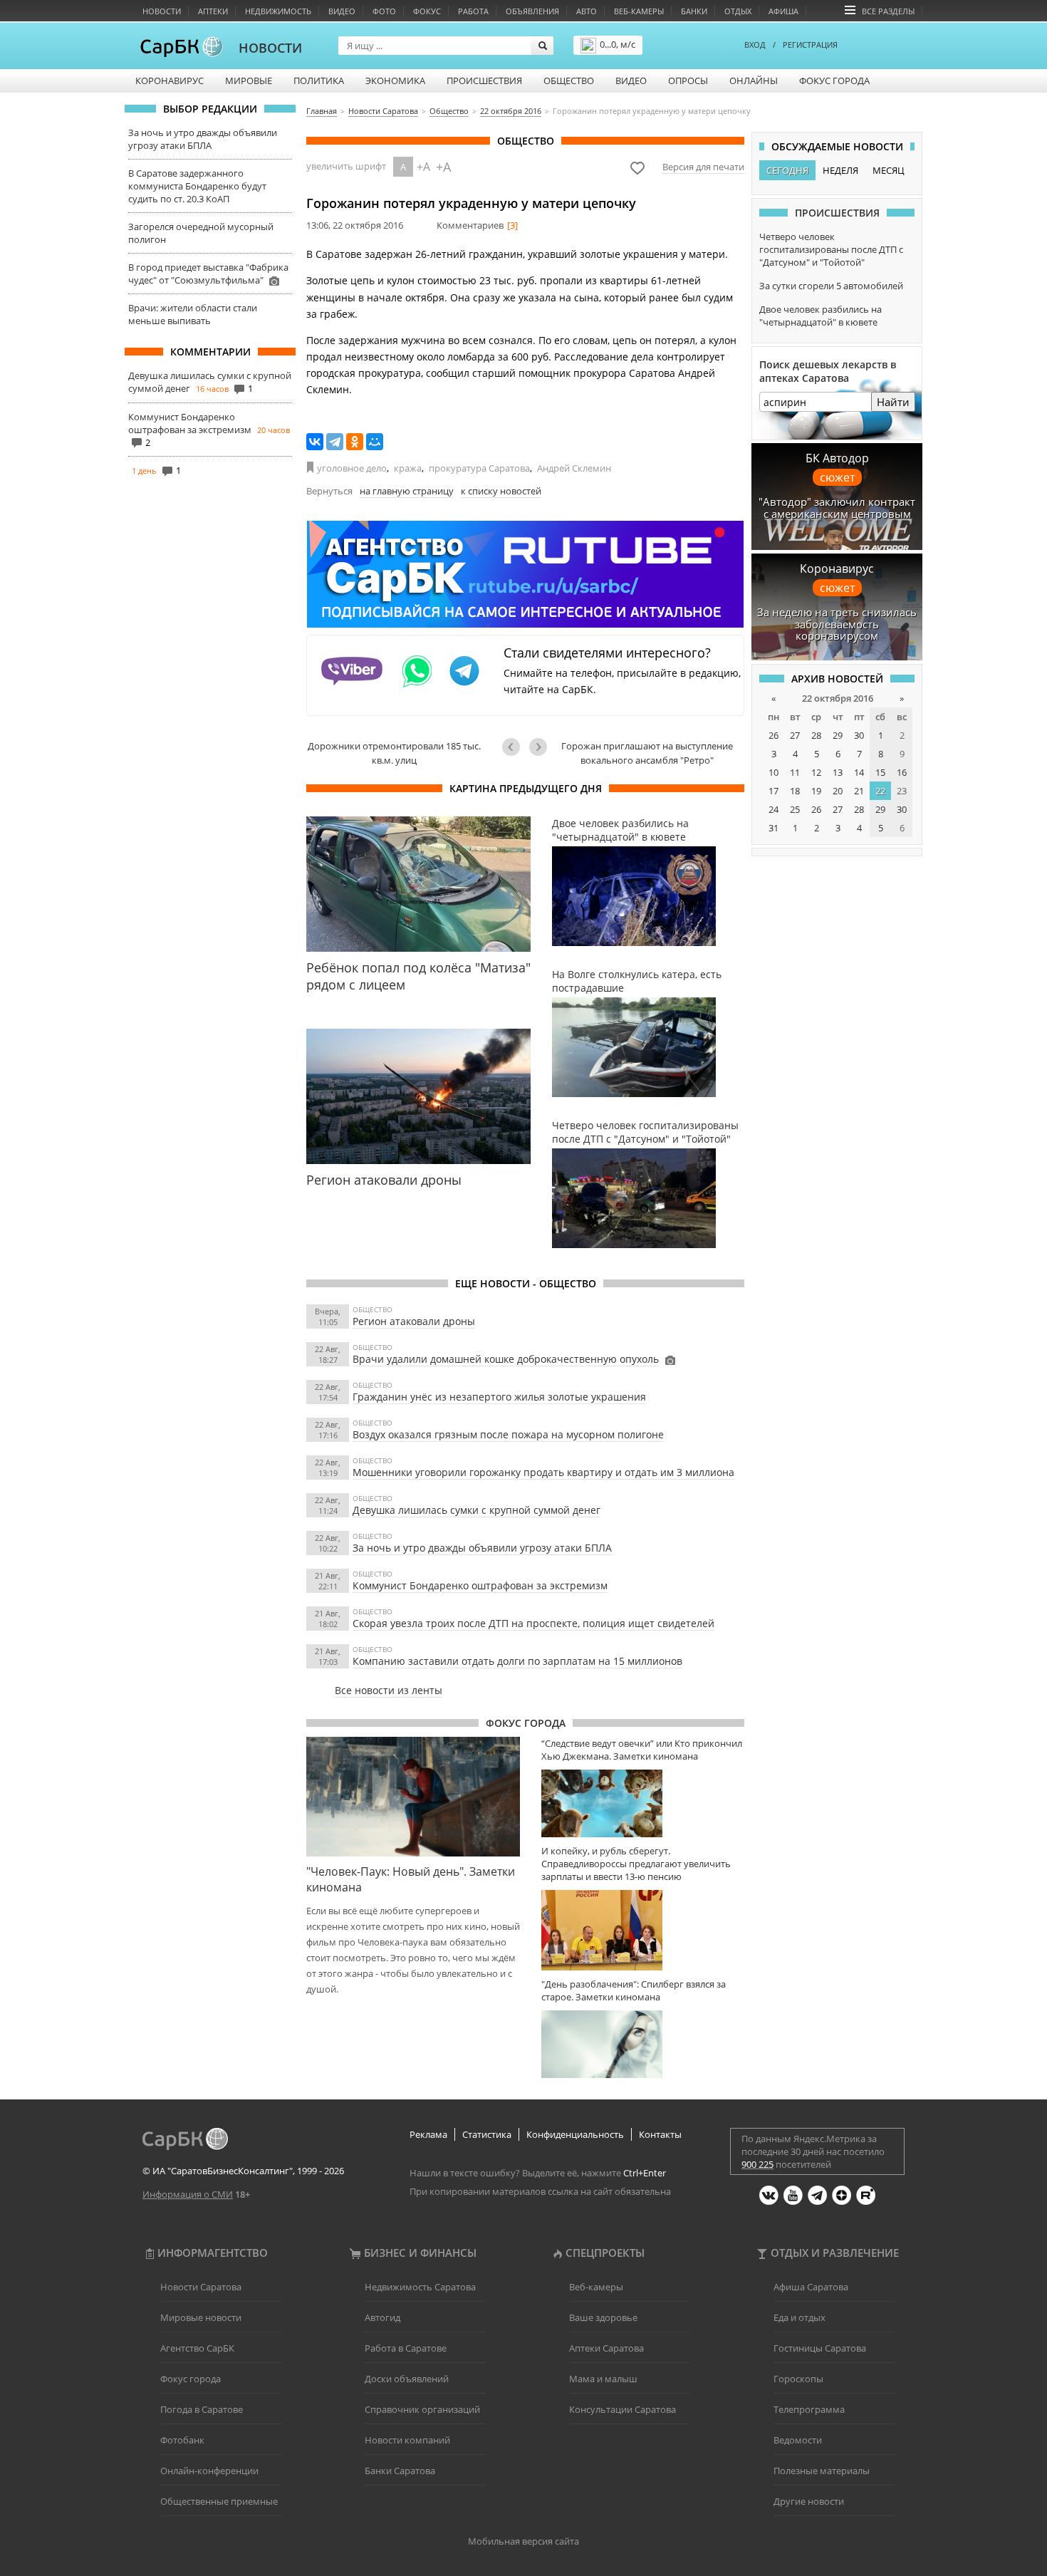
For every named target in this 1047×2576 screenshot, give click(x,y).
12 (816, 772)
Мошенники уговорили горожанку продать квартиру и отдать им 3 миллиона (543, 1472)
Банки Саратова (400, 2471)
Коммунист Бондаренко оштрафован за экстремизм (190, 423)
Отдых (738, 11)
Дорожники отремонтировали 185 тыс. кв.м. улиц (394, 753)
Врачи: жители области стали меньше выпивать (193, 314)
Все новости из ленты (389, 1690)
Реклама (428, 2134)
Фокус (427, 11)
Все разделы (888, 11)
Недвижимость (278, 11)
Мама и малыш (603, 2379)
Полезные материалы (822, 2471)
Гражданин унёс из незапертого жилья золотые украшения (499, 1397)
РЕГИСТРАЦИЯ (810, 45)
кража (408, 468)
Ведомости (798, 2440)
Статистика (487, 2134)
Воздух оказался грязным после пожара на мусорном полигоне (508, 1434)
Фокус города (834, 80)
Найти (893, 402)
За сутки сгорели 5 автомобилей (831, 286)
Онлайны (754, 80)
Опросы (688, 80)
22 (880, 791)
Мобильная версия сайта (523, 2541)
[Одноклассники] (355, 442)
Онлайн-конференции (209, 2471)
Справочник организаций (422, 2409)
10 (773, 772)
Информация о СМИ (188, 2194)
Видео (342, 11)
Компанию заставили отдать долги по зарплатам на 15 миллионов (517, 1661)
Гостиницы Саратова (820, 2348)
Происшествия (484, 80)
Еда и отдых (799, 2317)
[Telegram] (335, 442)
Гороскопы (798, 2379)
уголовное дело (352, 468)
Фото (384, 11)
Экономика (395, 80)
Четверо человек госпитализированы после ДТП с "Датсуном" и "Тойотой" (831, 249)
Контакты (660, 2134)
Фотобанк (182, 2440)
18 (795, 791)
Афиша (783, 11)
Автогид (382, 2317)
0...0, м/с (618, 44)
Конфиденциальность (575, 2134)
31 (773, 828)
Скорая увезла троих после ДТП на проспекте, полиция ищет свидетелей (533, 1623)
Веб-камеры (639, 11)
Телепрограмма (809, 2409)
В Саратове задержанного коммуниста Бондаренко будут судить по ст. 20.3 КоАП (197, 186)
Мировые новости (201, 2317)
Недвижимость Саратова (420, 2287)
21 (859, 791)
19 (816, 791)
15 (880, 772)
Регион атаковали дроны (414, 1321)
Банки (694, 11)
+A (423, 167)
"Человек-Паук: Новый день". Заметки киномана (411, 1879)
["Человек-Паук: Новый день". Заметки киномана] (413, 1797)
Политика (319, 80)
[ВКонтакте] (315, 442)
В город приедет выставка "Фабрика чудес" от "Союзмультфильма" (208, 274)
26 (773, 735)
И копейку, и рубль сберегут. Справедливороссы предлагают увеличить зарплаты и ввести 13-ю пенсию (636, 1864)
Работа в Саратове (406, 2348)
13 (838, 772)
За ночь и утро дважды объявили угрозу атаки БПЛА (203, 139)
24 (773, 809)
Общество (569, 80)
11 (795, 772)
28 (816, 735)
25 (795, 809)
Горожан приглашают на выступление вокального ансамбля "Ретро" (647, 753)
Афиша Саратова (811, 2287)
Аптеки (213, 11)
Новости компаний (407, 2440)
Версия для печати (703, 167)
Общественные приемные (219, 2501)
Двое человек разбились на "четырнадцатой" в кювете (821, 316)
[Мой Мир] (375, 442)
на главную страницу (407, 491)
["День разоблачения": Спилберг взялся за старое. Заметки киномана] (643, 2044)
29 (838, 735)
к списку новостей (501, 491)
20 (838, 791)
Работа (473, 11)
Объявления (532, 11)
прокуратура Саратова (479, 468)
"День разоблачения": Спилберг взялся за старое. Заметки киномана (634, 1990)
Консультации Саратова (623, 2409)
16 (902, 772)
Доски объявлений (407, 2379)
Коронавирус (170, 80)
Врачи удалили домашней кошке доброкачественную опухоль (506, 1359)
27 (795, 735)
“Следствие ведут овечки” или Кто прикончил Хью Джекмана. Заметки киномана (642, 1750)
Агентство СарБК (197, 2348)
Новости (162, 11)
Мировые (249, 80)
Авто (587, 11)
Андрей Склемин (574, 468)
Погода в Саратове (202, 2409)
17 (773, 791)
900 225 (757, 2164)
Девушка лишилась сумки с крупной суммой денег (476, 1510)
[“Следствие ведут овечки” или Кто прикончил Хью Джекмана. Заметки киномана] (643, 1803)
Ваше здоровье (603, 2317)
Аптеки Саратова (606, 2348)
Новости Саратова (201, 2287)
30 (859, 735)
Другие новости (809, 2501)
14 (859, 772)
